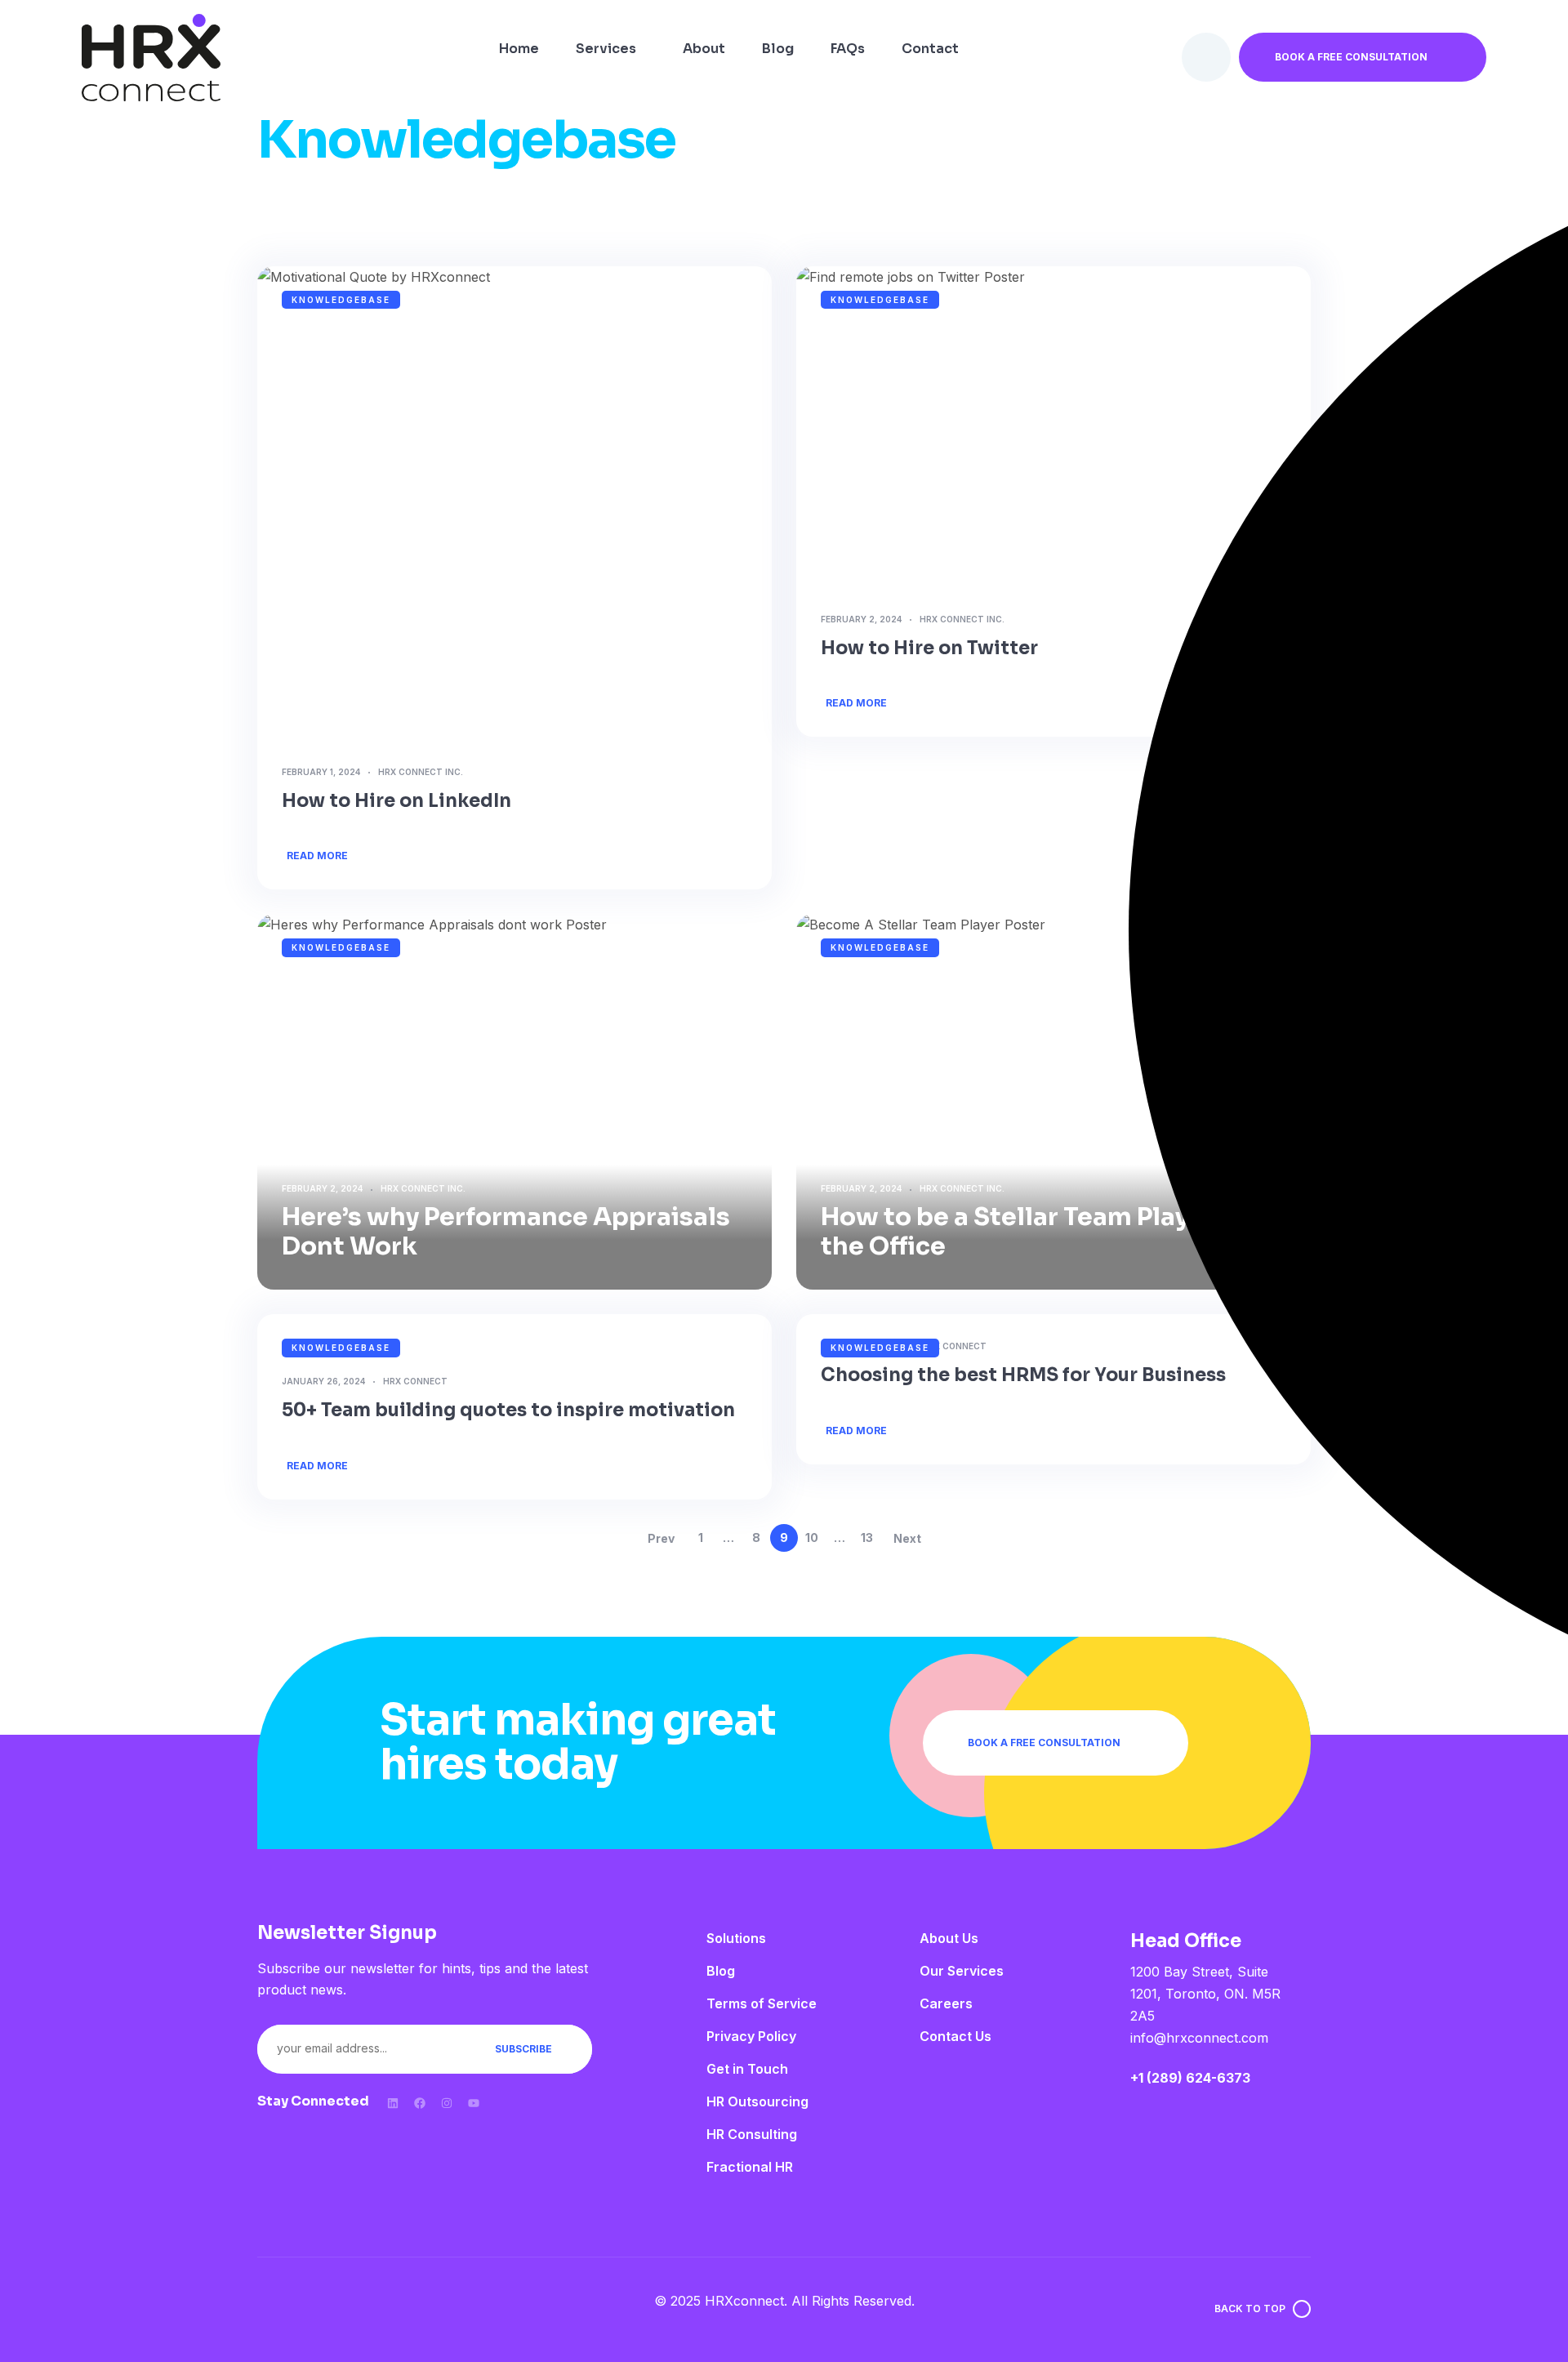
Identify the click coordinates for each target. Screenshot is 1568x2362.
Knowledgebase (341, 300)
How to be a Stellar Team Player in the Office (1032, 1232)
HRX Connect (415, 1381)
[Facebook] (420, 2103)
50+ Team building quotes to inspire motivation (508, 1410)
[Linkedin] (393, 2103)
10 (812, 1538)
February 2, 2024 (861, 619)
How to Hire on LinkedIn (396, 801)
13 (867, 1538)
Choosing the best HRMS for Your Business (1025, 1375)
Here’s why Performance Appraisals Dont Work (506, 1232)
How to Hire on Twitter (929, 648)
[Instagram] (447, 2103)
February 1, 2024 (321, 772)
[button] (1363, 57)
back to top (1250, 2309)
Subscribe (523, 2049)
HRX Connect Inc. (421, 772)
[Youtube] (474, 2103)
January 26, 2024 (323, 1381)
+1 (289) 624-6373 (1190, 2078)
